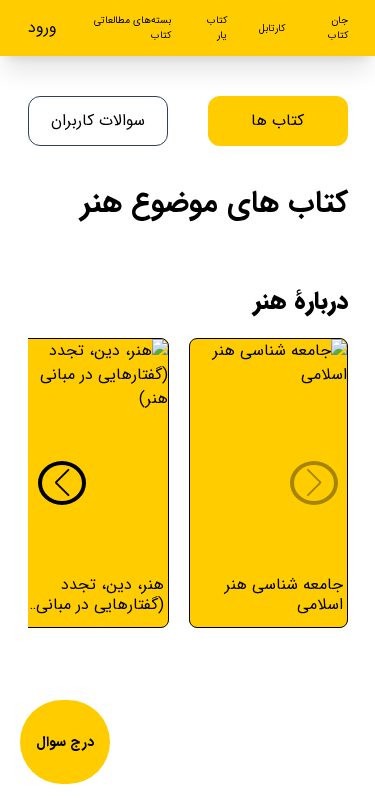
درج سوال (65, 742)
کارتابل (272, 28)
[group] (268, 483)
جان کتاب (338, 28)
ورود (42, 28)
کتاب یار (217, 28)
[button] (62, 483)
